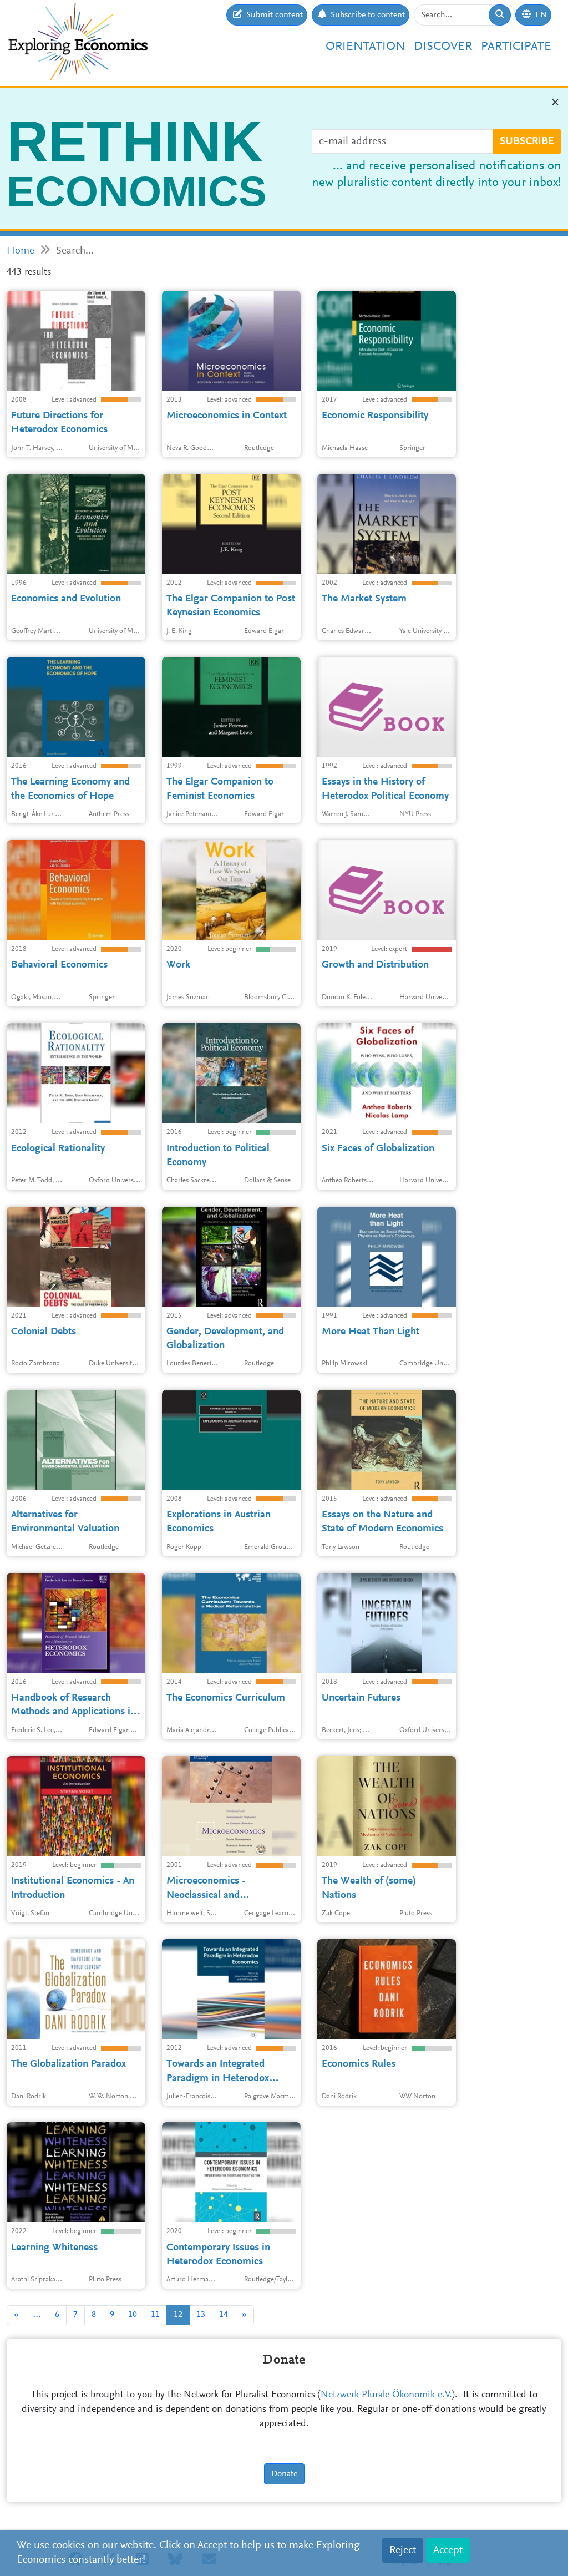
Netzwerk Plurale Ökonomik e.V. (386, 2395)
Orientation (365, 47)
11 (155, 2315)
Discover (443, 47)
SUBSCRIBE (527, 141)
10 (133, 2315)
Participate (516, 47)
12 (178, 2315)
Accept (448, 2550)
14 (224, 2315)
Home (21, 251)
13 (201, 2315)
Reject (403, 2550)
